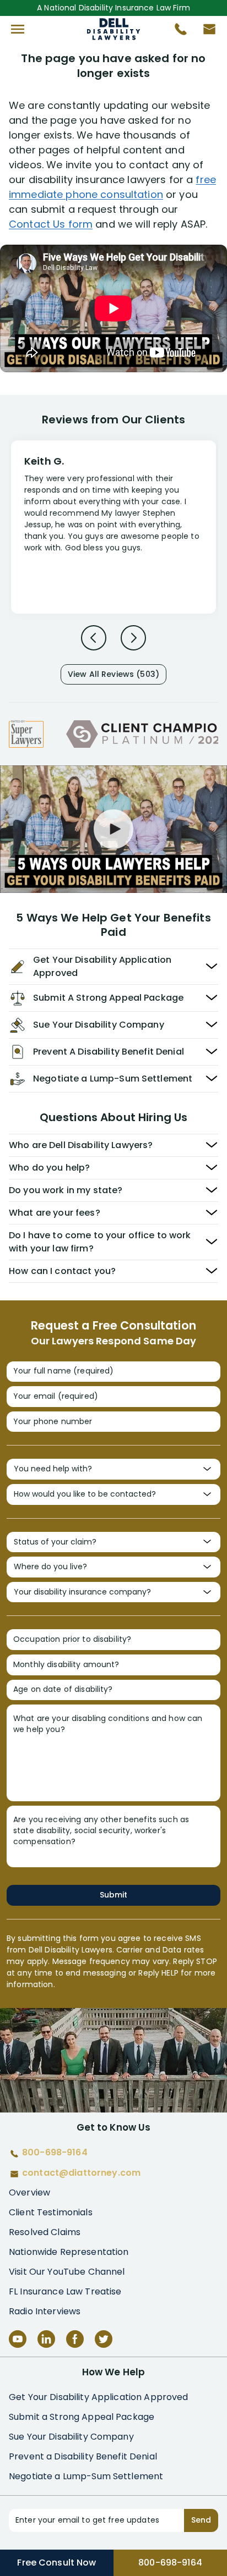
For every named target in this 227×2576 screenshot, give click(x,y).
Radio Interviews (45, 2311)
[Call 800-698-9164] (176, 32)
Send (201, 2520)
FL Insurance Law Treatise (65, 2291)
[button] (18, 29)
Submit (113, 1895)
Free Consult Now (56, 2563)
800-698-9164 (170, 2563)
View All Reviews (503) (113, 674)
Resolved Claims (45, 2232)
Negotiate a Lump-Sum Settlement (86, 2476)
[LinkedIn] (46, 2339)
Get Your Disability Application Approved (99, 2397)
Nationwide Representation (69, 2252)
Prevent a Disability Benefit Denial (83, 2456)
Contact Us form (51, 224)
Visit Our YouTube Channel (67, 2272)
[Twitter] (104, 2339)
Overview (29, 2192)
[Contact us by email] (205, 32)
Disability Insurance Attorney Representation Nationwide (114, 29)
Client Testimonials (51, 2212)
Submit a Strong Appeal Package (82, 2417)
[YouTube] (18, 2339)
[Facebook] (75, 2339)
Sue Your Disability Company (71, 2437)
